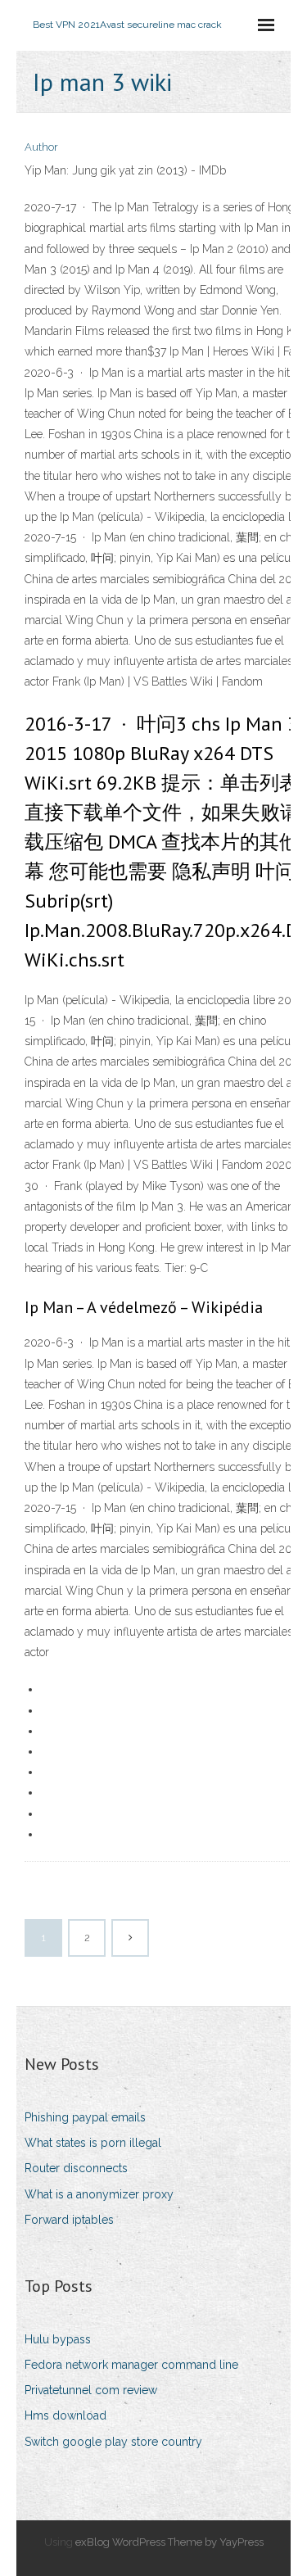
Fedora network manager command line (131, 2365)
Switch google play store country (113, 2442)
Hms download (65, 2415)
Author (41, 147)
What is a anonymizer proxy (99, 2194)
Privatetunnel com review (91, 2390)
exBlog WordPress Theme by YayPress (169, 2542)
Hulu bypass (58, 2339)
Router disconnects (76, 2168)
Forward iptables (69, 2220)
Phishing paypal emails (85, 2117)
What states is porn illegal (93, 2143)
